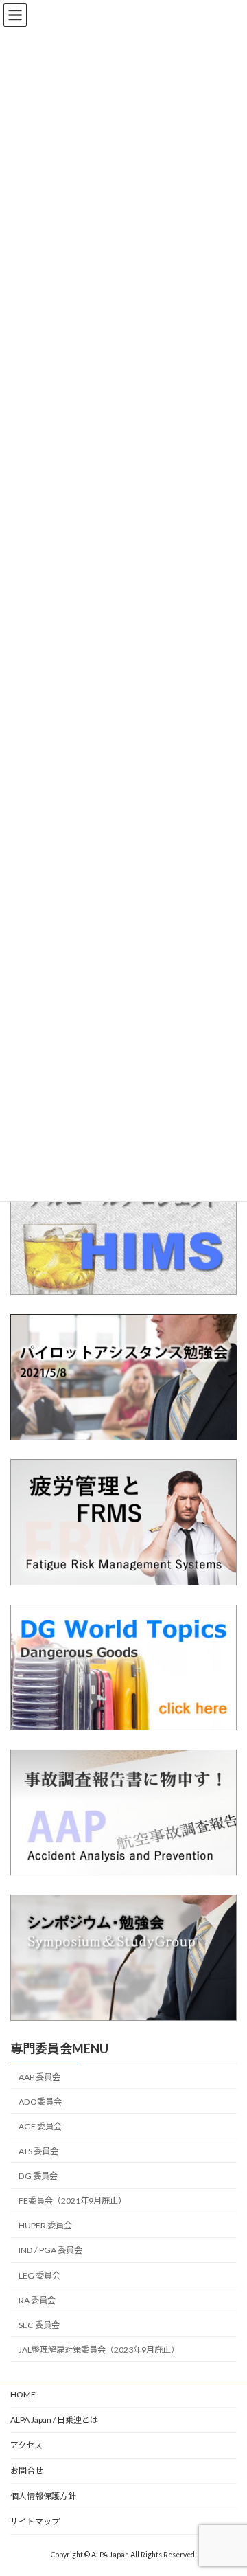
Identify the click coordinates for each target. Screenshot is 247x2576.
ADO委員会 (40, 2102)
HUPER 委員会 (45, 2225)
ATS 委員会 (38, 2151)
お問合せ (27, 2471)
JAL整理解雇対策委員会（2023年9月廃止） (99, 2350)
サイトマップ (35, 2521)
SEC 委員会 (39, 2325)
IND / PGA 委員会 (50, 2251)
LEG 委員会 (39, 2275)
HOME (23, 2394)
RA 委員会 (37, 2300)
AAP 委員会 (39, 2077)
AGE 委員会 (40, 2126)
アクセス (26, 2445)
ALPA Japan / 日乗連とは (54, 2420)
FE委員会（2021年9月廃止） (72, 2201)
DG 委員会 (38, 2176)
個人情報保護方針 (43, 2496)
